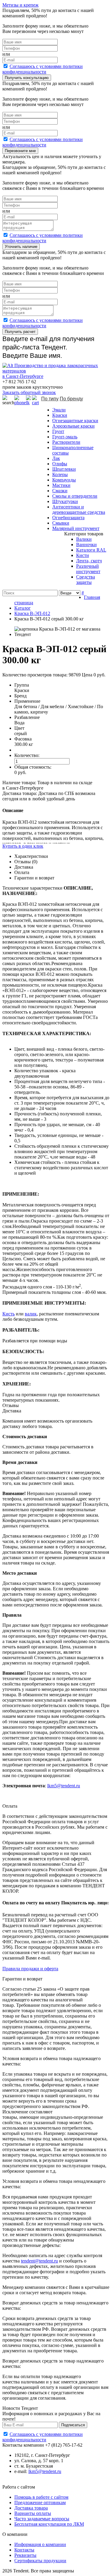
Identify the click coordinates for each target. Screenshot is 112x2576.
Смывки (61, 523)
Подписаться (73, 2425)
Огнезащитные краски (75, 421)
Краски (60, 415)
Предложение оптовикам (40, 2502)
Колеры (60, 474)
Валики (84, 539)
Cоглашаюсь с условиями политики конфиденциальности (43, 69)
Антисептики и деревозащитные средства (79, 509)
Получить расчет (20, 332)
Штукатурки (65, 501)
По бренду (71, 399)
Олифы (60, 464)
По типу (50, 399)
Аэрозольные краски (73, 426)
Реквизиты (25, 2555)
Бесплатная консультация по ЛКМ (49, 2524)
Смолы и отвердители (75, 496)
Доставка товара (31, 2508)
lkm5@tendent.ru (64, 1786)
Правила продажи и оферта (30, 1969)
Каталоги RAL (91, 550)
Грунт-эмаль (65, 437)
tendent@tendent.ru (39, 2261)
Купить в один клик (23, 846)
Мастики (61, 485)
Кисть (9, 1314)
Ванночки (86, 545)
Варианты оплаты (33, 2513)
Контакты (24, 2550)
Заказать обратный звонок (29, 392)
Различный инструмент (88, 569)
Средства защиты (86, 580)
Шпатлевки (64, 469)
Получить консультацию (27, 78)
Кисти (83, 555)
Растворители (66, 442)
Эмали (59, 410)
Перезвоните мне (20, 151)
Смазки (60, 491)
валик (31, 1314)
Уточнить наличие (21, 247)
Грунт (58, 431)
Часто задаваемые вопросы (42, 2519)
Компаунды (64, 480)
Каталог (23, 608)
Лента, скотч (89, 561)
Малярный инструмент (76, 528)
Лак (56, 458)
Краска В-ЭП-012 (32, 613)
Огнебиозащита (68, 518)
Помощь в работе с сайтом (41, 2497)
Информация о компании (40, 2544)
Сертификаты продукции (40, 2561)
